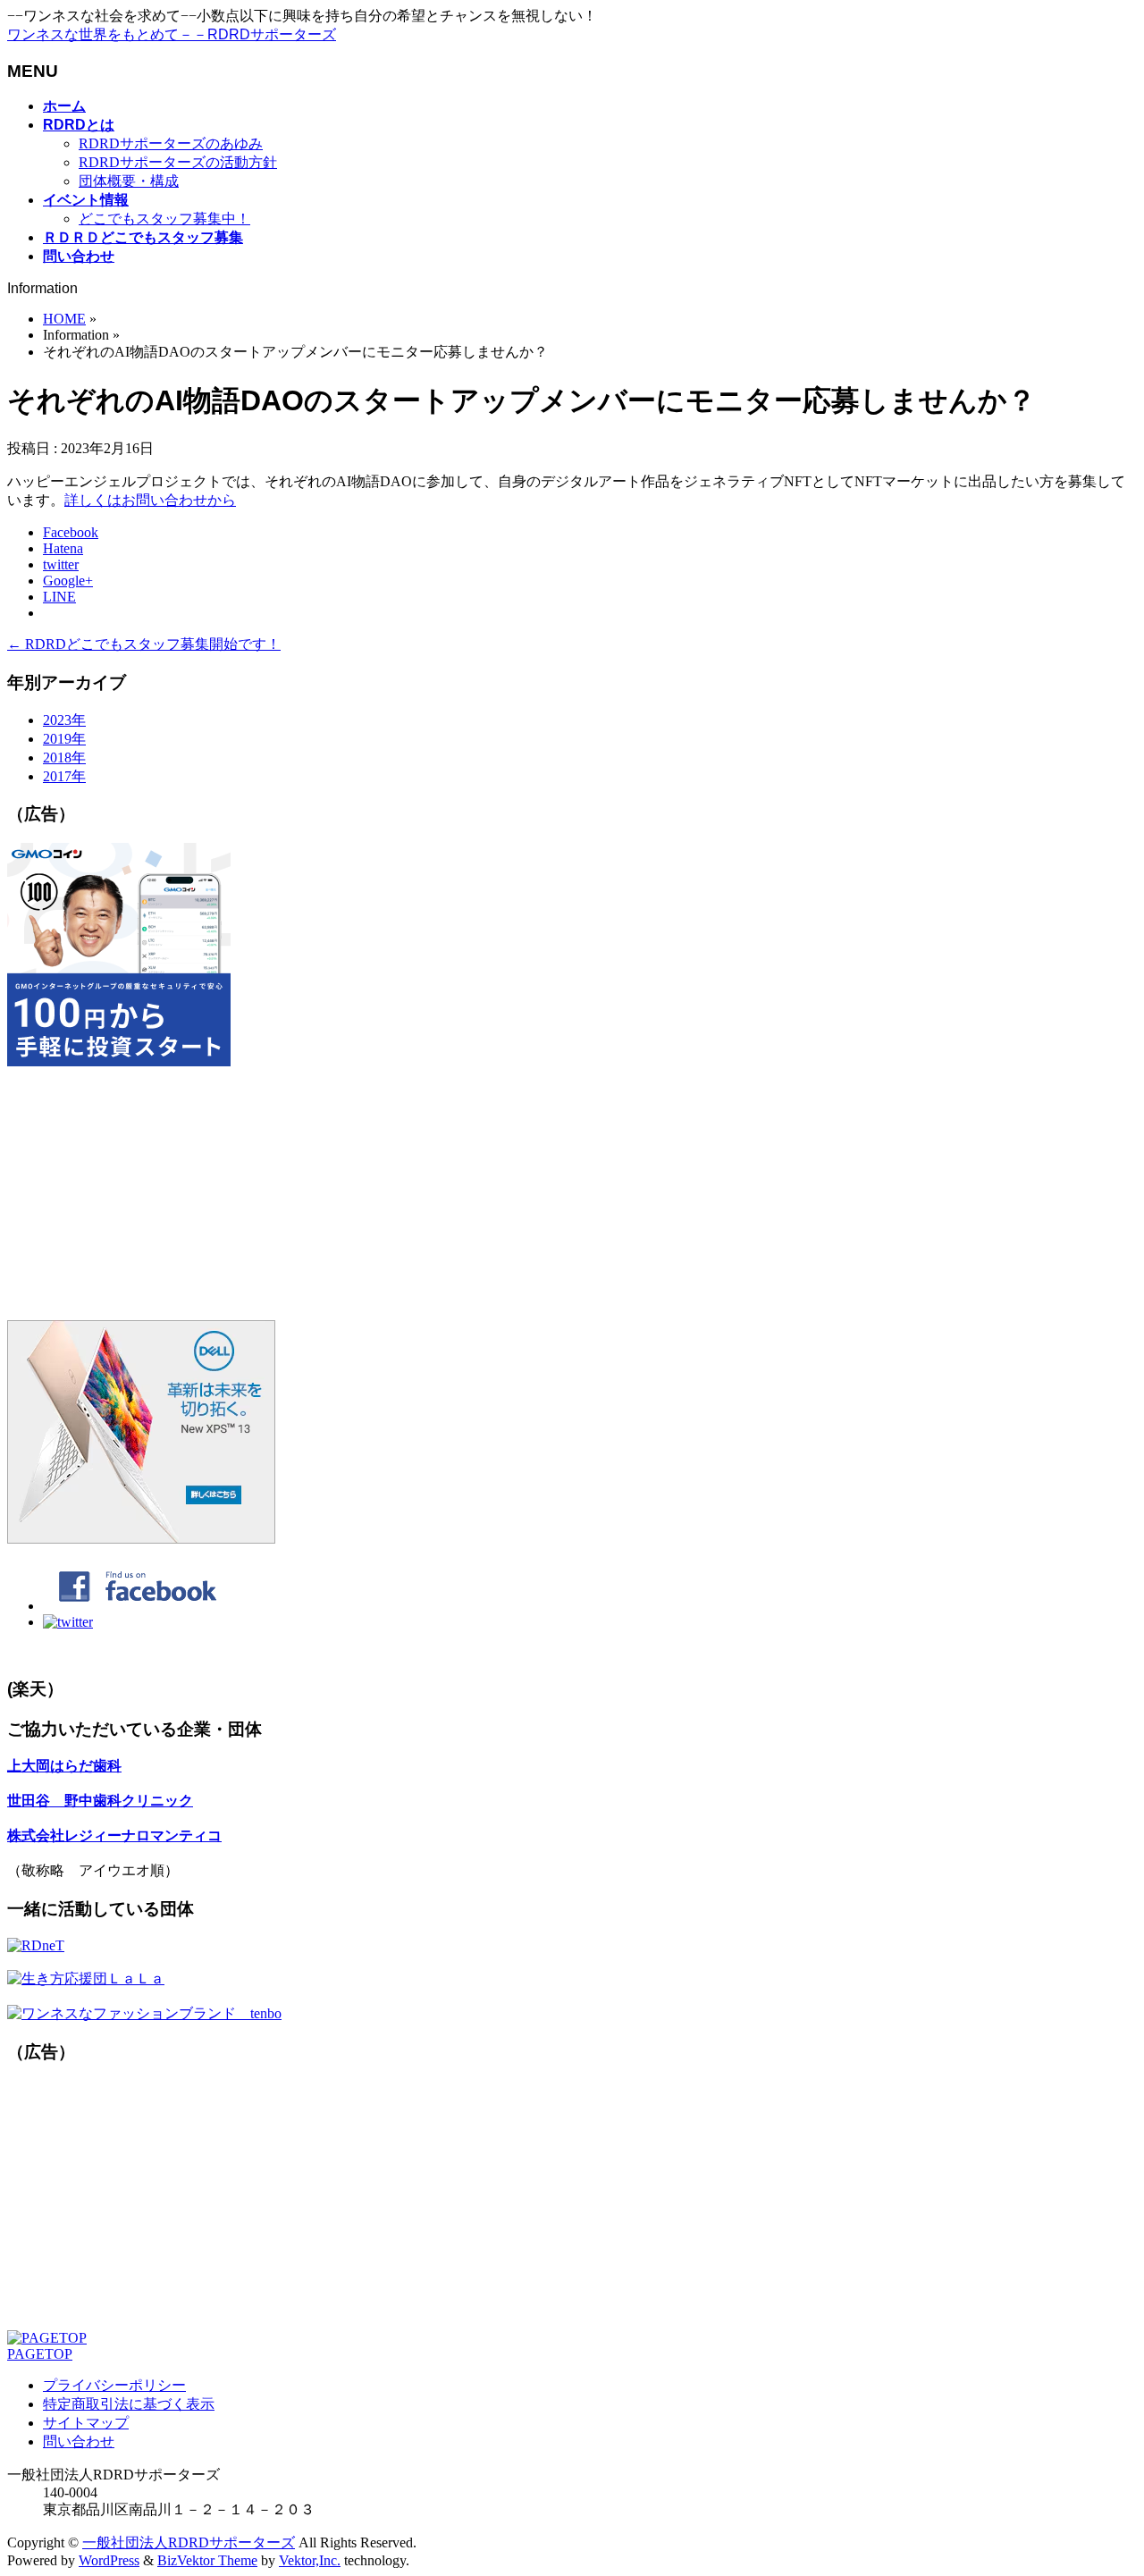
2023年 (64, 720)
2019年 (64, 739)
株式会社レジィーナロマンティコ (114, 1835)
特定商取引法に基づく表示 (129, 2404)
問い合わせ (79, 2441)
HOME (64, 319)
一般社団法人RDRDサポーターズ (189, 2542)
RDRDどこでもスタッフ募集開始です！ (144, 644)
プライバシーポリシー (114, 2385)
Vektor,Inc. (310, 2560)
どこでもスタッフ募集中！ (164, 219)
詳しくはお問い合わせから (150, 500)
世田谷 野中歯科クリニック (100, 1801)
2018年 (64, 758)
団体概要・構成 (129, 181)
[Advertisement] (543, 1195)
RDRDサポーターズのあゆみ (171, 143)
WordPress (109, 2560)
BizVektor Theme (207, 2560)
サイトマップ (86, 2423)
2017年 (64, 776)
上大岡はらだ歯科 (64, 1766)
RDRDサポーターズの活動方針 (178, 162)
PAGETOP (40, 2354)
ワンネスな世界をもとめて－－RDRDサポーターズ (172, 34)
